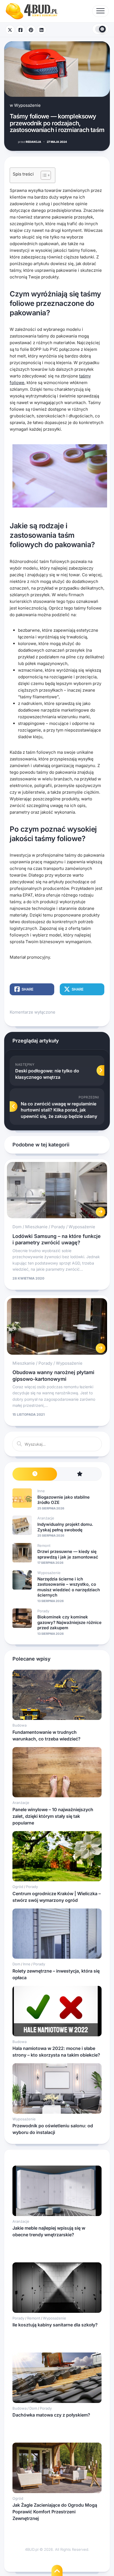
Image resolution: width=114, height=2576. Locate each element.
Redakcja (30, 142)
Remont (44, 1545)
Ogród (18, 1887)
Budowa (20, 1725)
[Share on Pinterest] (31, 30)
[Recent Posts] (35, 1474)
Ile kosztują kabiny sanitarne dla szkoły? (55, 2325)
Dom (17, 1227)
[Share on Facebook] (20, 30)
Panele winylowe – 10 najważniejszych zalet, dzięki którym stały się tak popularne (53, 1816)
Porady (58, 1227)
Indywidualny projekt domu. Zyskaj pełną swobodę (65, 1527)
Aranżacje (46, 1518)
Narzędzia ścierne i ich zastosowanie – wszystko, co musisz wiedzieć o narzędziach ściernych (69, 1587)
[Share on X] (10, 30)
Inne (41, 1491)
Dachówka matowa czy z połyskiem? (51, 2415)
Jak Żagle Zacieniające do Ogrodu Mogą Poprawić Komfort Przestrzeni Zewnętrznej (55, 2512)
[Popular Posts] (79, 1474)
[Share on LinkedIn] (42, 30)
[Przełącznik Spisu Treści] (43, 175)
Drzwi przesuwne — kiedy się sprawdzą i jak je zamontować (68, 1554)
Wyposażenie (27, 105)
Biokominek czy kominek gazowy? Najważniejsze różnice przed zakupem (69, 1622)
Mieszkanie (36, 1227)
